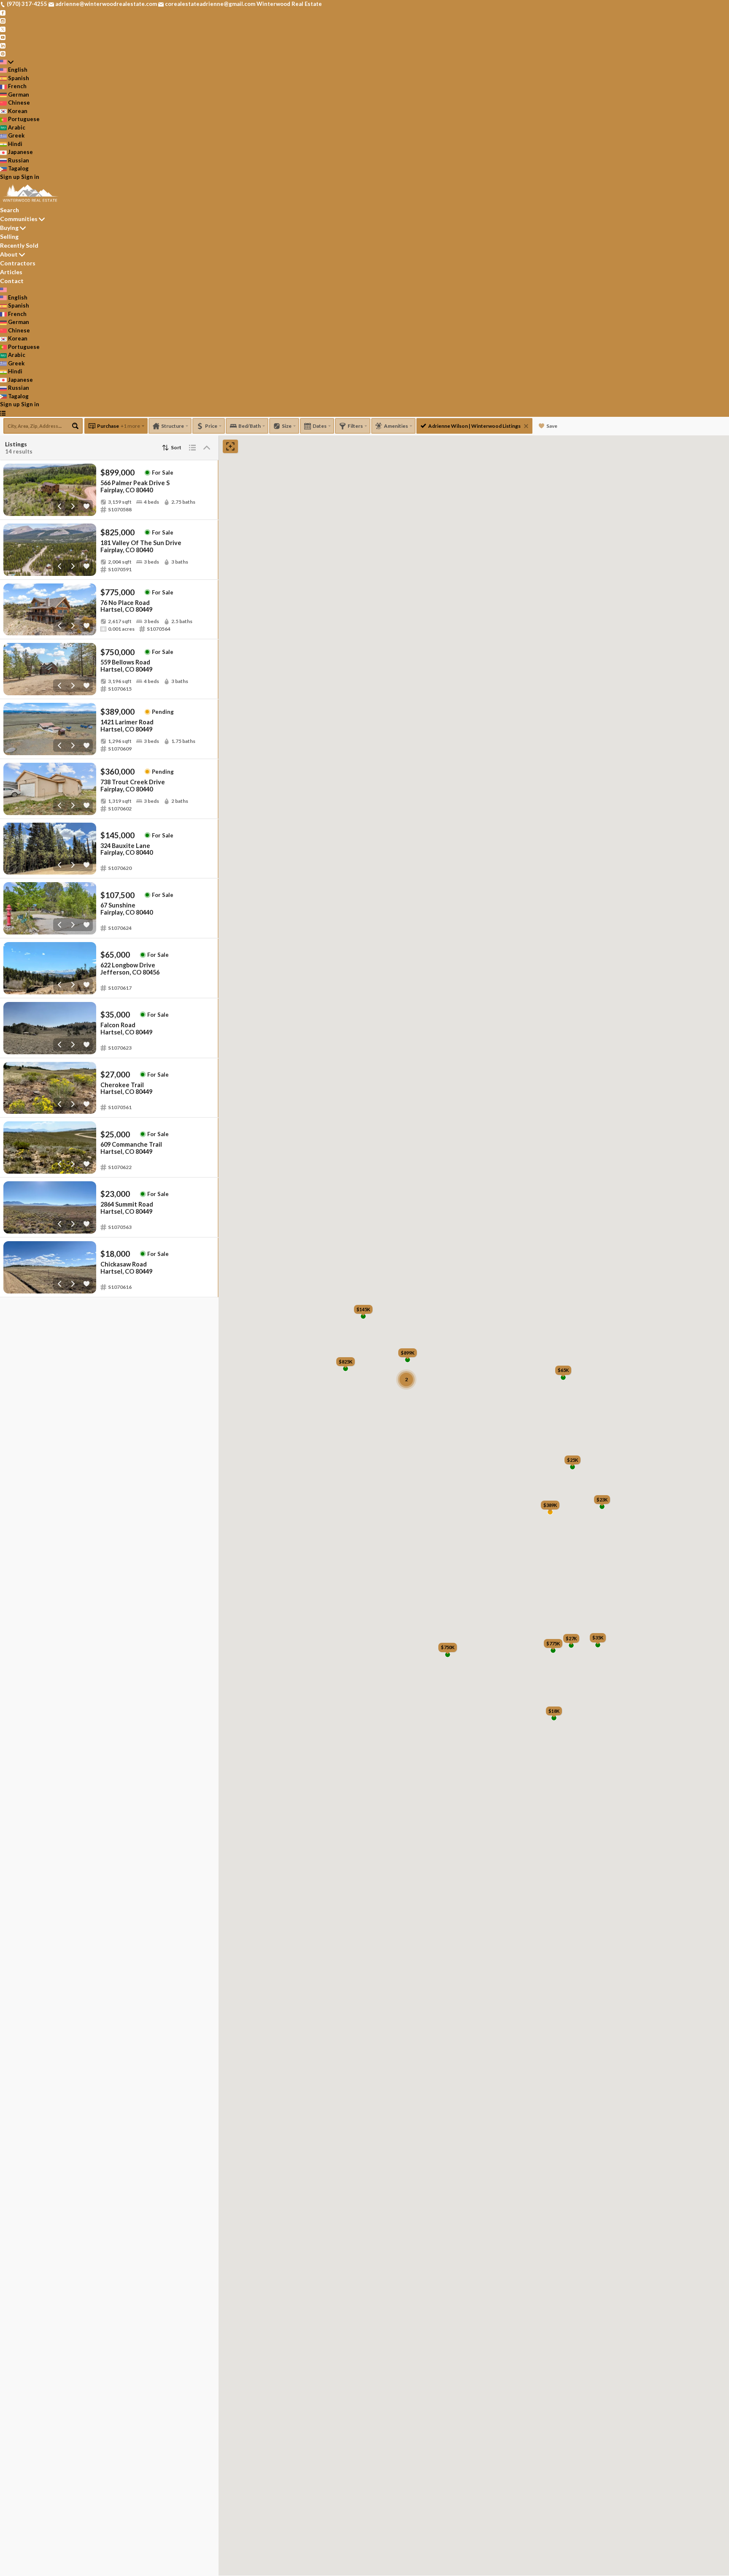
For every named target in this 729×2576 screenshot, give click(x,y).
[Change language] (7, 62)
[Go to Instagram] (3, 20)
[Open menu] (3, 413)
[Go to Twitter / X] (3, 29)
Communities (19, 219)
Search (9, 210)
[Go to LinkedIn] (3, 45)
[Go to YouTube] (3, 37)
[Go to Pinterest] (3, 53)
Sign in (30, 177)
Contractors (18, 263)
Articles (11, 272)
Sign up (10, 177)
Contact (12, 281)
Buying (9, 228)
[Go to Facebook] (3, 12)
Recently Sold (19, 245)
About (9, 254)
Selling (9, 236)
